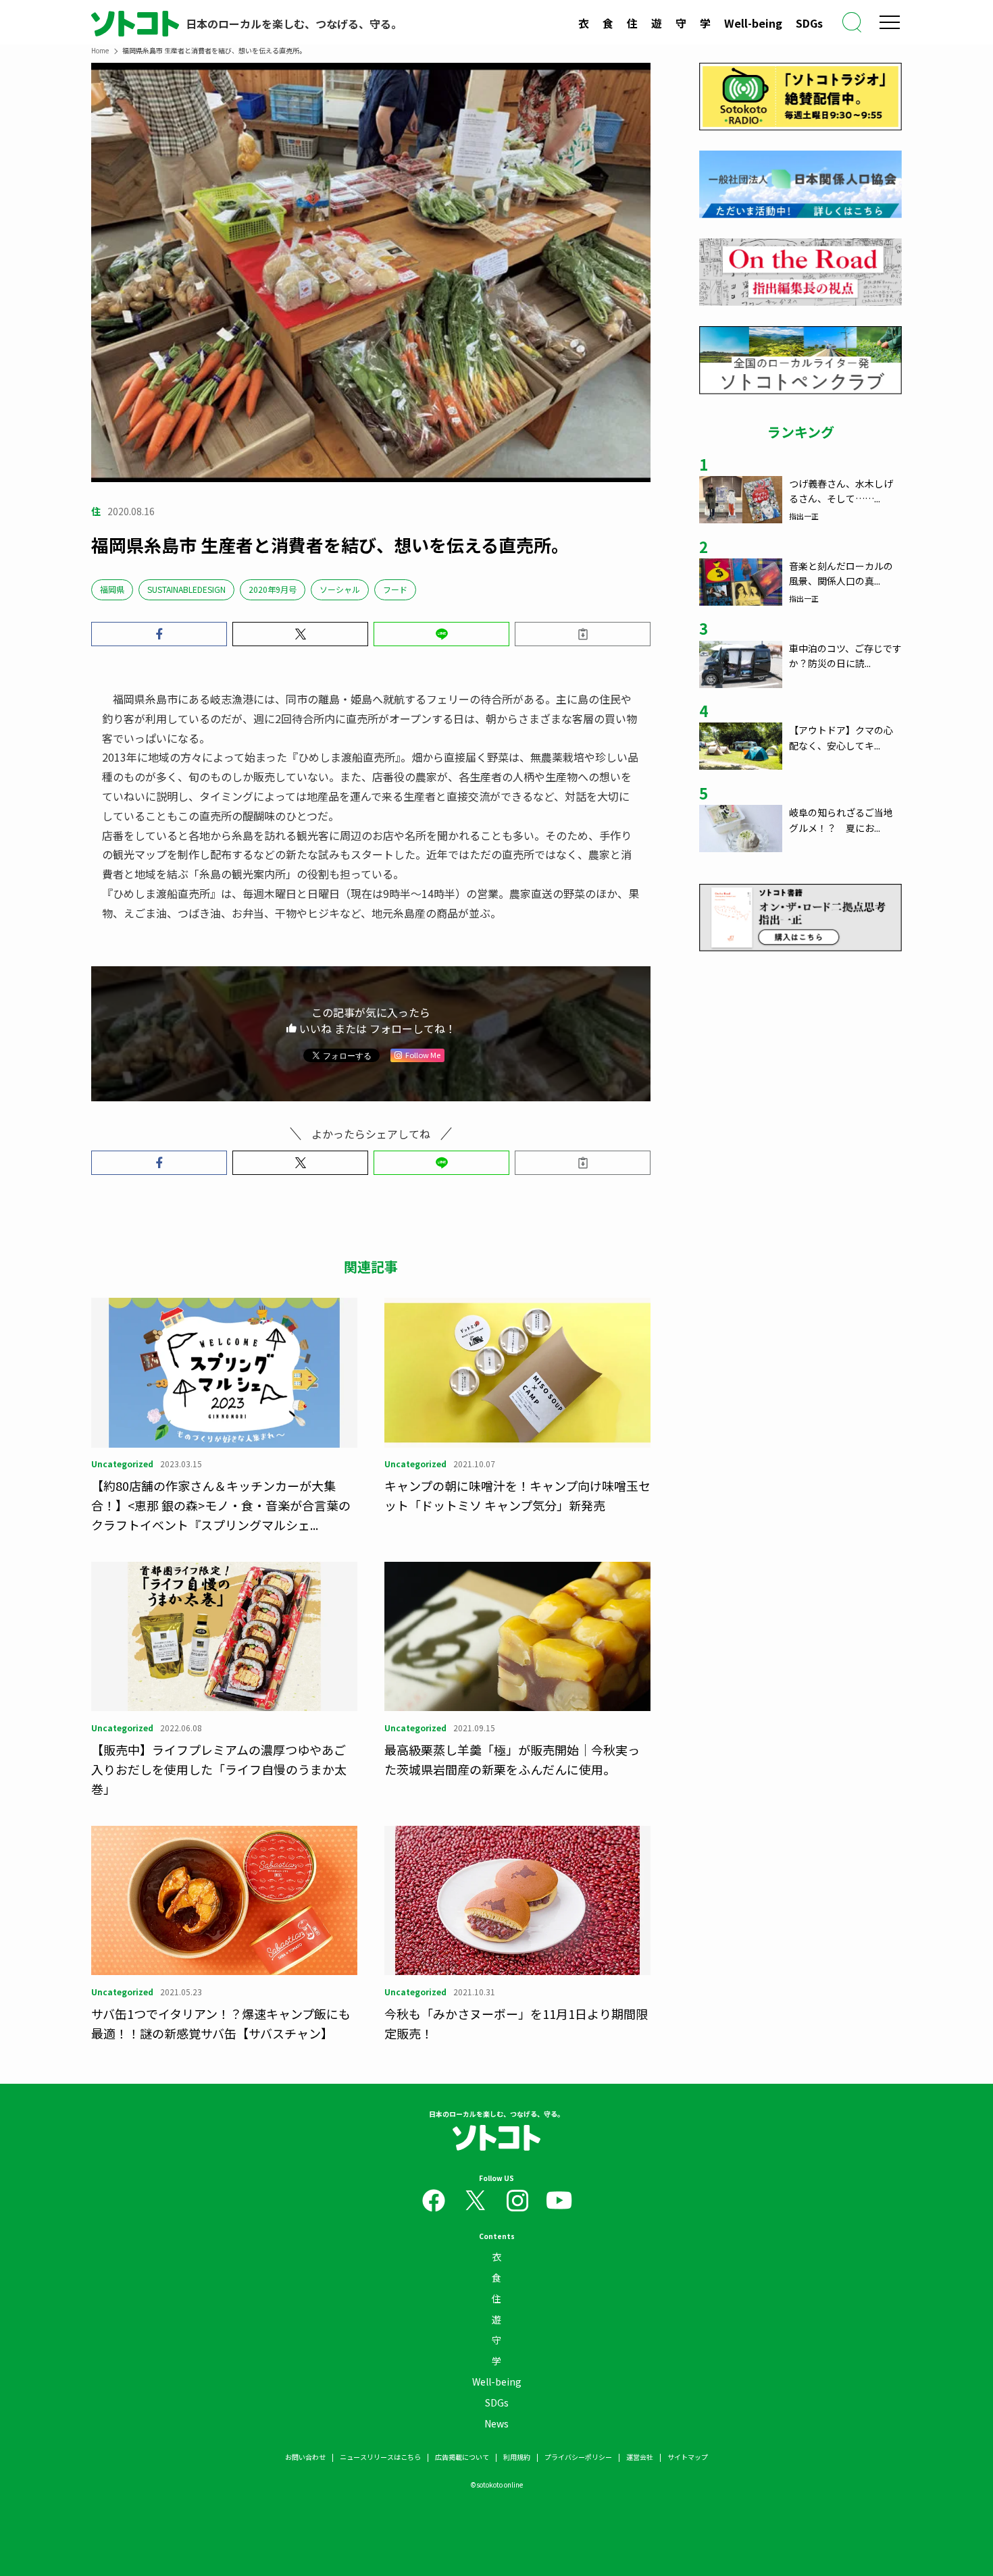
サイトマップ (688, 2457)
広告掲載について (462, 2457)
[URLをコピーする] (583, 634)
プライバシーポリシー (578, 2457)
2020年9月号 (273, 589)
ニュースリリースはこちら (380, 2457)
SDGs (809, 23)
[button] (159, 634)
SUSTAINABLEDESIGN (186, 589)
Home (100, 50)
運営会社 (640, 2457)
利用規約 (517, 2457)
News (496, 2423)
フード (395, 589)
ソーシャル (340, 589)
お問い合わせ (305, 2457)
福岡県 (112, 589)
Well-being (753, 23)
